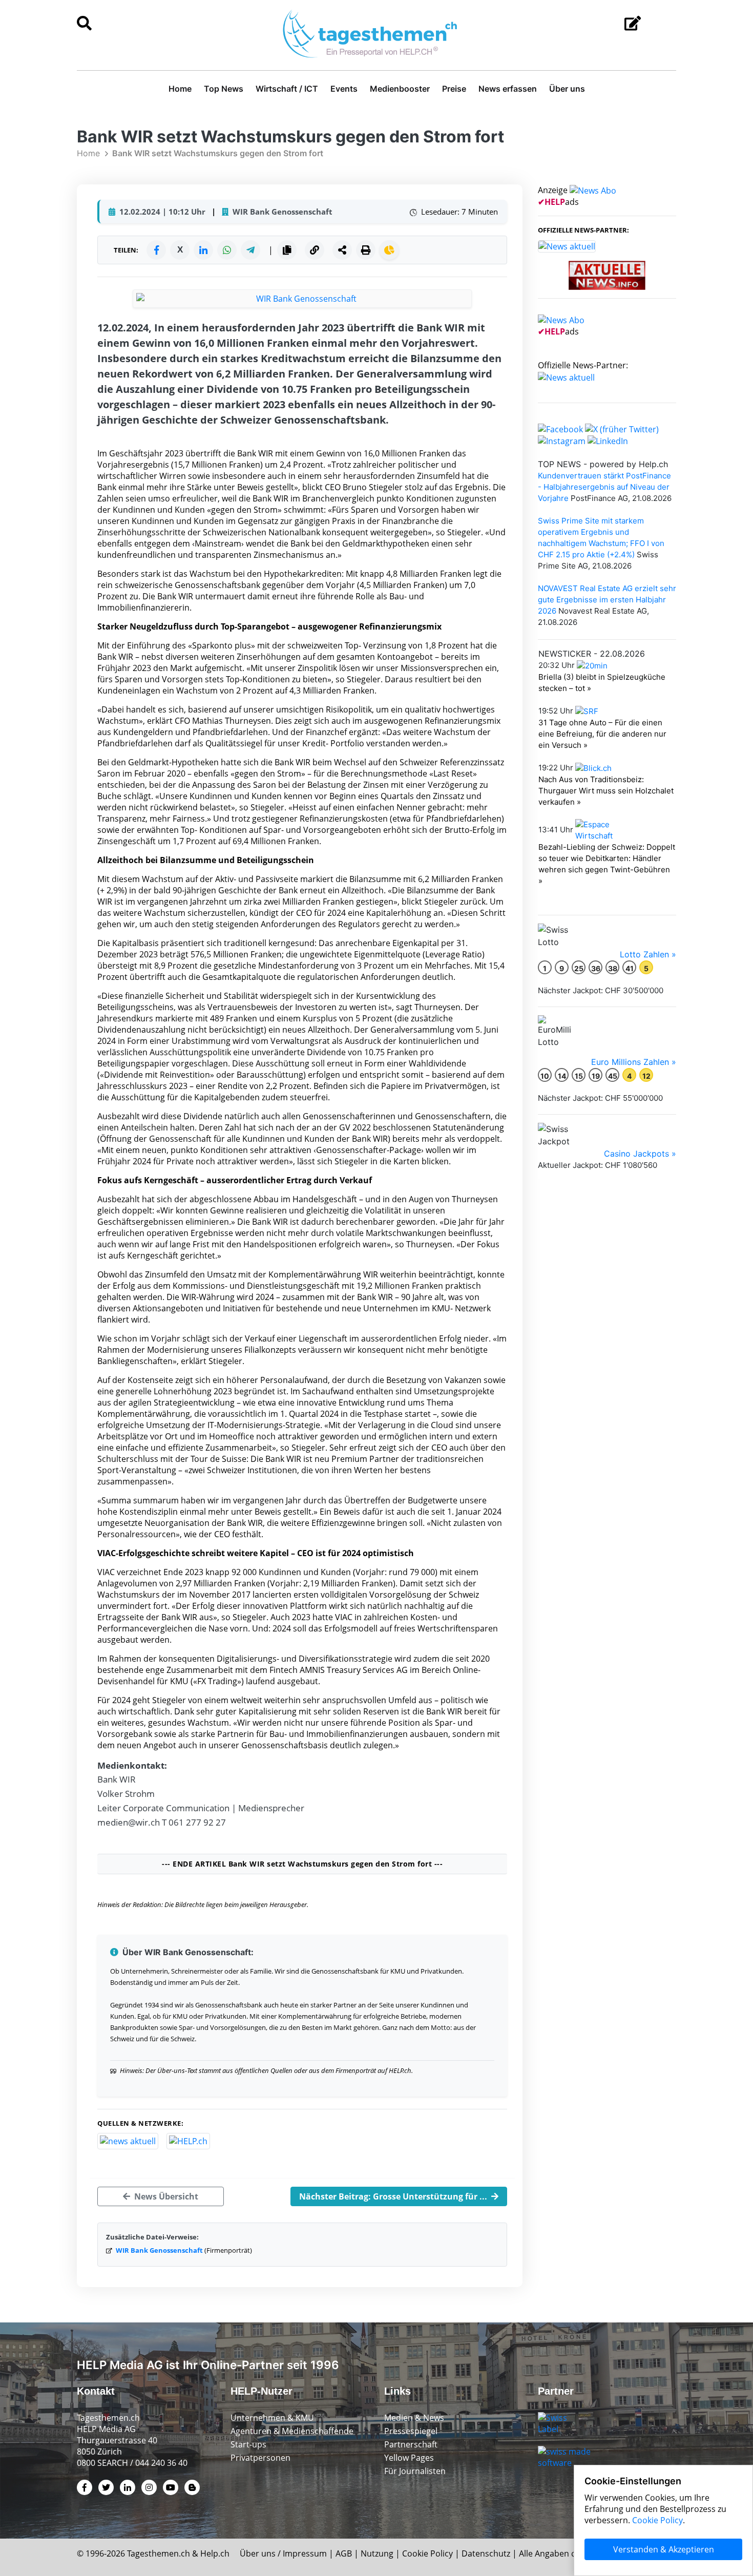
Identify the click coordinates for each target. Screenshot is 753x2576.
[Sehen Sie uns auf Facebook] (560, 428)
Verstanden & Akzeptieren (664, 2549)
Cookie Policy (427, 2553)
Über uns (567, 89)
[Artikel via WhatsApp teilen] (227, 250)
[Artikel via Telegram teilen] (250, 250)
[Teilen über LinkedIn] (203, 250)
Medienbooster (400, 89)
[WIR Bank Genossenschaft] (302, 299)
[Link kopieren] (315, 250)
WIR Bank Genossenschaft (159, 2250)
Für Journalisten (415, 2471)
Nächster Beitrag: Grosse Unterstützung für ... (394, 2196)
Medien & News (414, 2418)
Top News (224, 89)
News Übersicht (165, 2196)
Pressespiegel (411, 2431)
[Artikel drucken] (366, 250)
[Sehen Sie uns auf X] (622, 428)
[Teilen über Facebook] (156, 250)
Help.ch (215, 2553)
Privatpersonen (260, 2458)
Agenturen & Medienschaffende (292, 2431)
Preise (454, 89)
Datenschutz (486, 2553)
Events (344, 89)
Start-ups (248, 2444)
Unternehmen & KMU (272, 2418)
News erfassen (508, 89)
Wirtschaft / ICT (287, 89)
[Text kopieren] (287, 250)
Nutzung (377, 2553)
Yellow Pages (409, 2458)
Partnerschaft (411, 2444)
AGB (344, 2553)
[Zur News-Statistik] (389, 250)
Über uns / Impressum (283, 2553)
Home (180, 89)
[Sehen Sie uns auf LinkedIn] (608, 441)
